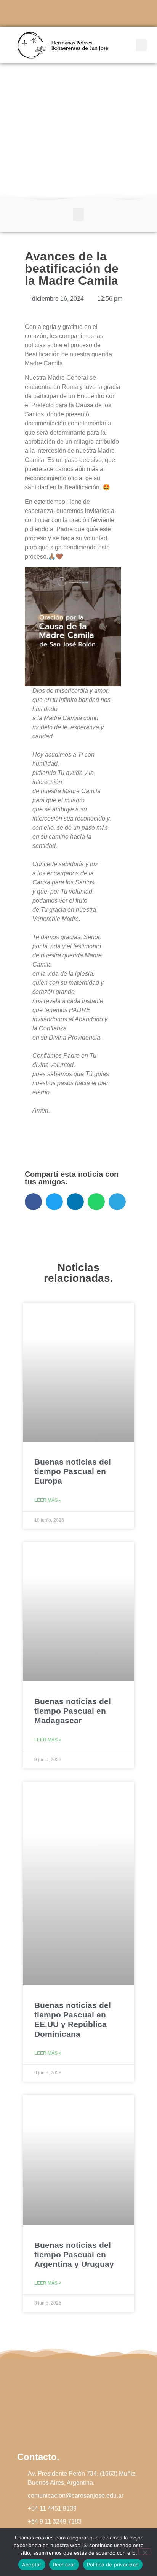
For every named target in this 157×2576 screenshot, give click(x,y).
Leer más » (48, 1500)
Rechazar (64, 2565)
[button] (141, 45)
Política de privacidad (113, 2565)
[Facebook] (58, 13)
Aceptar (32, 2565)
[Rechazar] (145, 2552)
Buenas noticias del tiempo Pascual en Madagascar (73, 1711)
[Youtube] (99, 13)
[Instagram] (78, 13)
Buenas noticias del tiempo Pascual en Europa (73, 1471)
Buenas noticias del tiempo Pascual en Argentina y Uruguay (74, 2255)
